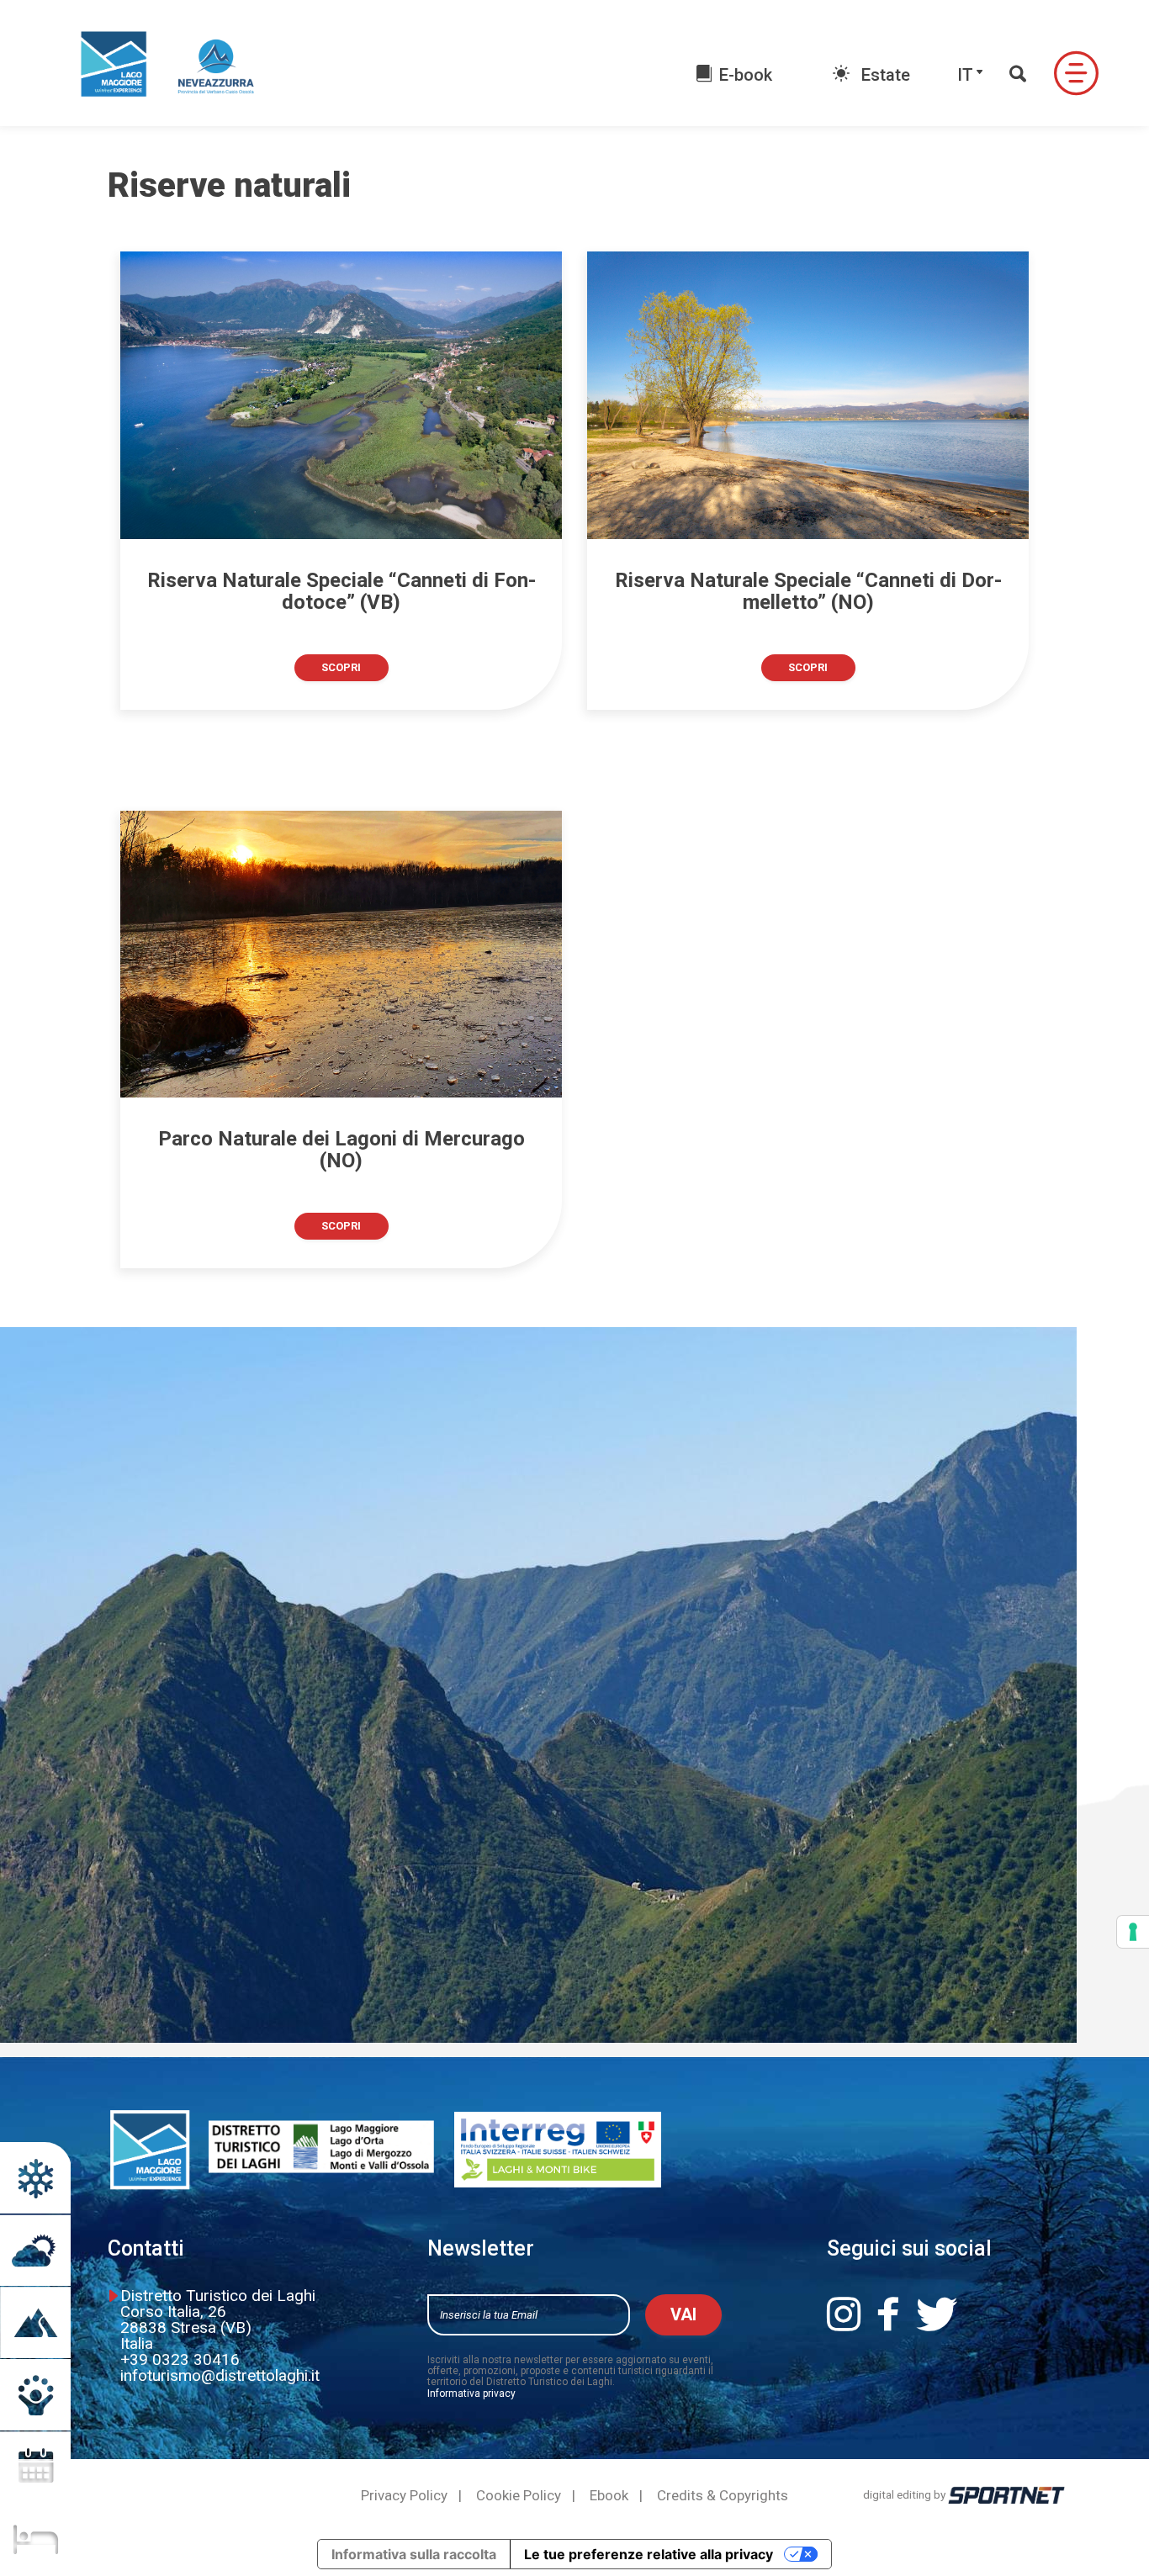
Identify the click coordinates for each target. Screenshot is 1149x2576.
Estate (884, 75)
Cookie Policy (519, 2496)
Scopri (341, 667)
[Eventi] (35, 2467)
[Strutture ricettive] (35, 2539)
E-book (746, 75)
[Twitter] (944, 2315)
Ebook (609, 2496)
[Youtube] (999, 2315)
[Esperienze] (35, 2395)
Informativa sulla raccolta (414, 2554)
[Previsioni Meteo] (35, 2250)
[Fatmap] (35, 2322)
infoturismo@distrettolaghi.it (220, 2375)
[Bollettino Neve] (35, 2178)
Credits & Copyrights (723, 2496)
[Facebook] (895, 2315)
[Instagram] (851, 2315)
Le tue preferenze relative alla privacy (649, 2554)
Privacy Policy (404, 2496)
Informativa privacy (471, 2394)
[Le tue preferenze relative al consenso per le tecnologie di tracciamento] (1133, 1932)
